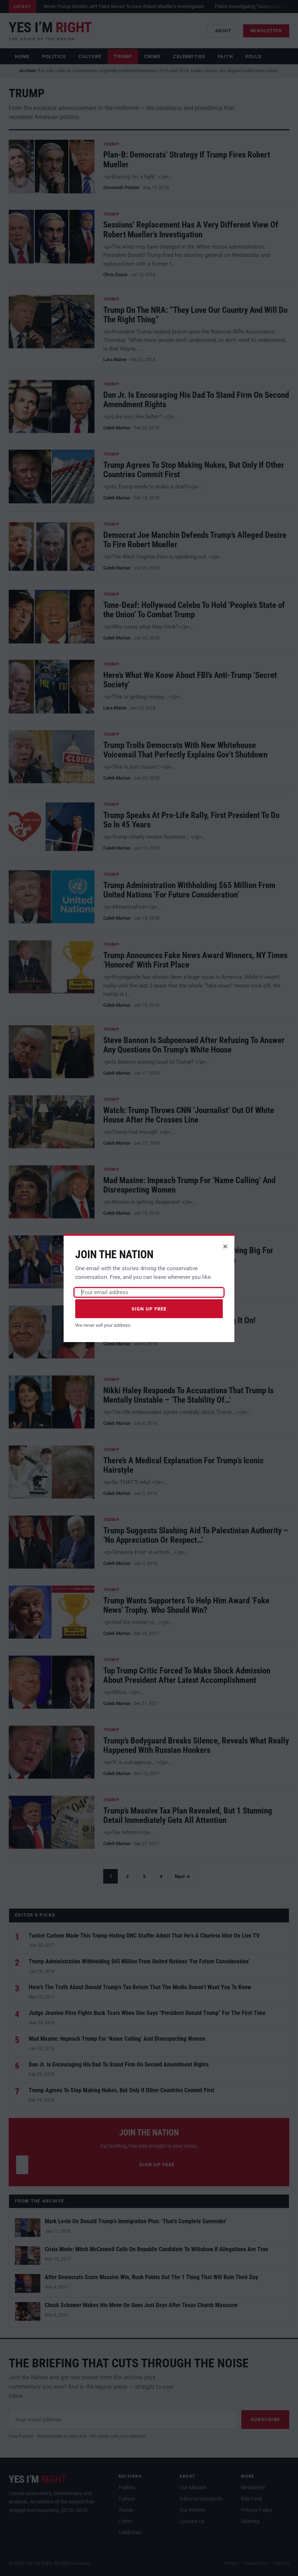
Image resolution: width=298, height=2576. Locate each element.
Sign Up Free (149, 1309)
